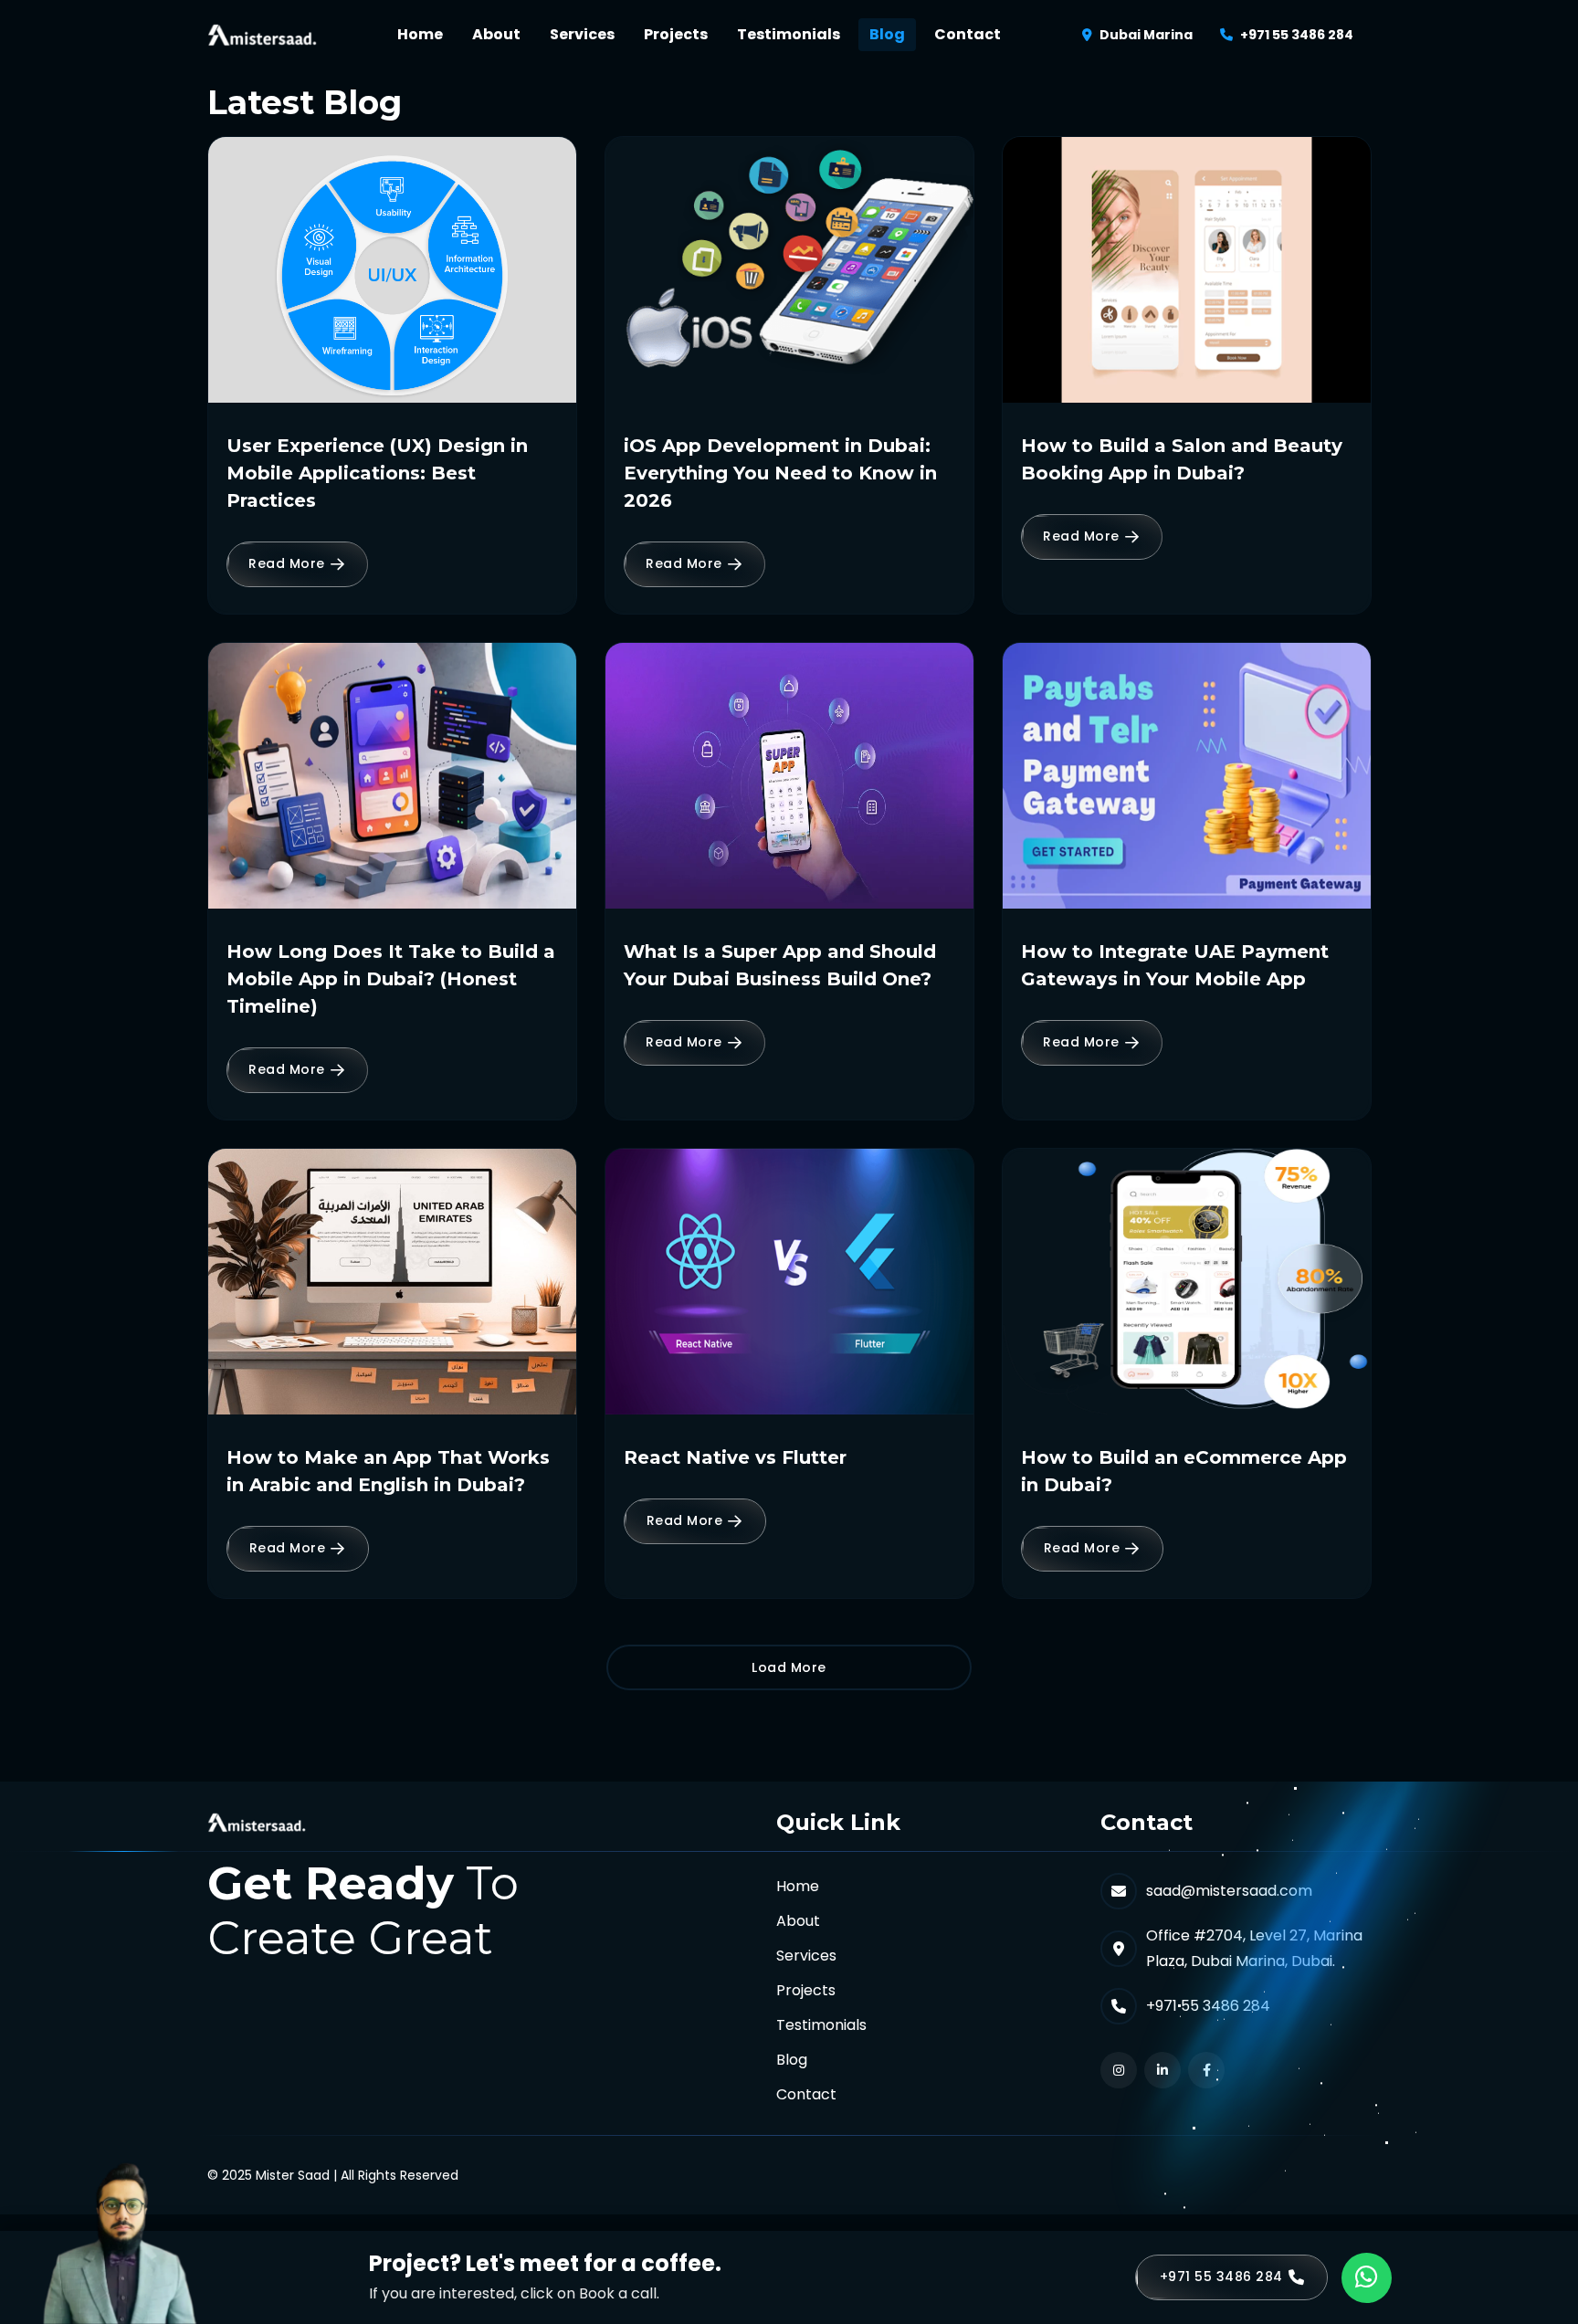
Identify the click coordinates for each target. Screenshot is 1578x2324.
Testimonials (789, 34)
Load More (789, 1667)
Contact (968, 34)
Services (582, 34)
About (496, 34)
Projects (676, 34)
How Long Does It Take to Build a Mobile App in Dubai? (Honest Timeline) (391, 979)
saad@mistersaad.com (1229, 1891)
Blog (887, 34)
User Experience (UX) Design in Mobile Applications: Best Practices (377, 473)
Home (420, 34)
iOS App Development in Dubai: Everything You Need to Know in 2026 (780, 473)
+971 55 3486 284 (1297, 35)
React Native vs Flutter (735, 1457)
